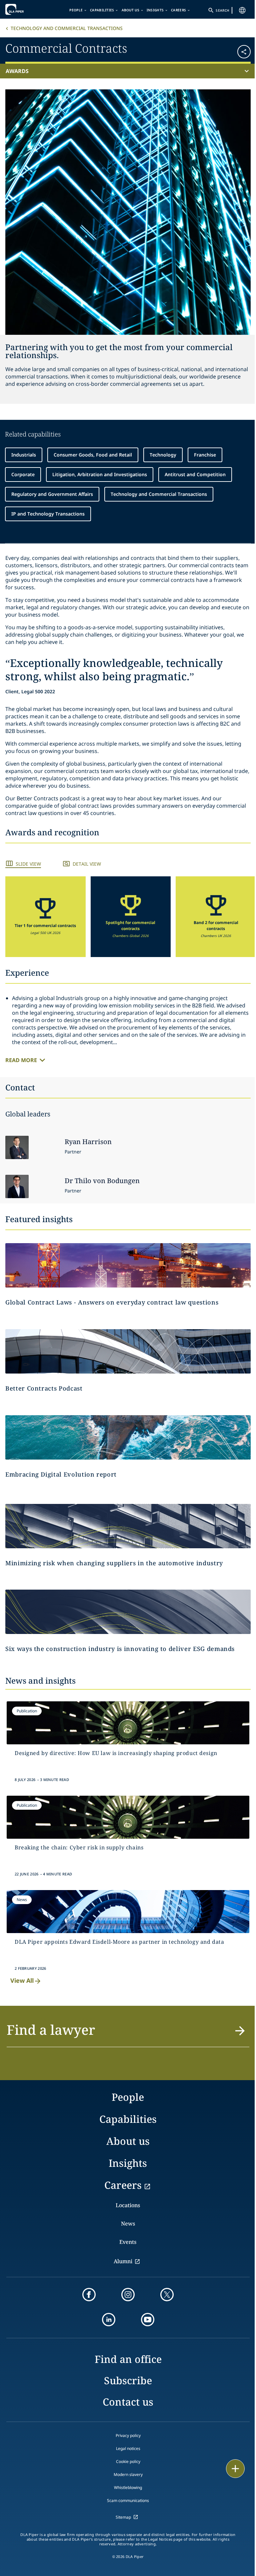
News (128, 2224)
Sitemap (123, 2517)
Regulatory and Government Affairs (52, 494)
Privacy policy (128, 2435)
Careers (178, 10)
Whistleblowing (128, 2487)
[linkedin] (109, 2320)
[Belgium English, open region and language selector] (242, 10)
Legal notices (128, 2448)
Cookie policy (128, 2461)
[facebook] (89, 2295)
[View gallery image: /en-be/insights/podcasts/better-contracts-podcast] (128, 1351)
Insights (155, 10)
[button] (230, 49)
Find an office (128, 2359)
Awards (17, 71)
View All (22, 1980)
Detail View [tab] (87, 864)
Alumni (123, 2261)
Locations (128, 2205)
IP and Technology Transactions (48, 514)
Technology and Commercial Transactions (67, 28)
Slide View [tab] (28, 864)
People (76, 10)
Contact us (128, 2402)
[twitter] (167, 2295)
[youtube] (148, 2320)
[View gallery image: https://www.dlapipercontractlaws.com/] (128, 1265)
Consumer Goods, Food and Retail (93, 455)
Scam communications (128, 2500)
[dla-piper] (26, 9)
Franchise (205, 455)
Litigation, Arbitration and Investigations (100, 474)
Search (222, 10)
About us (130, 10)
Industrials (24, 455)
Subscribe (128, 2380)
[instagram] (128, 2295)
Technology (163, 455)
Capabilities (102, 10)
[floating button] (235, 2469)
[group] (45, 917)
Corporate (23, 474)
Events (128, 2242)
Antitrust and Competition (195, 474)
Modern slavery (128, 2474)
